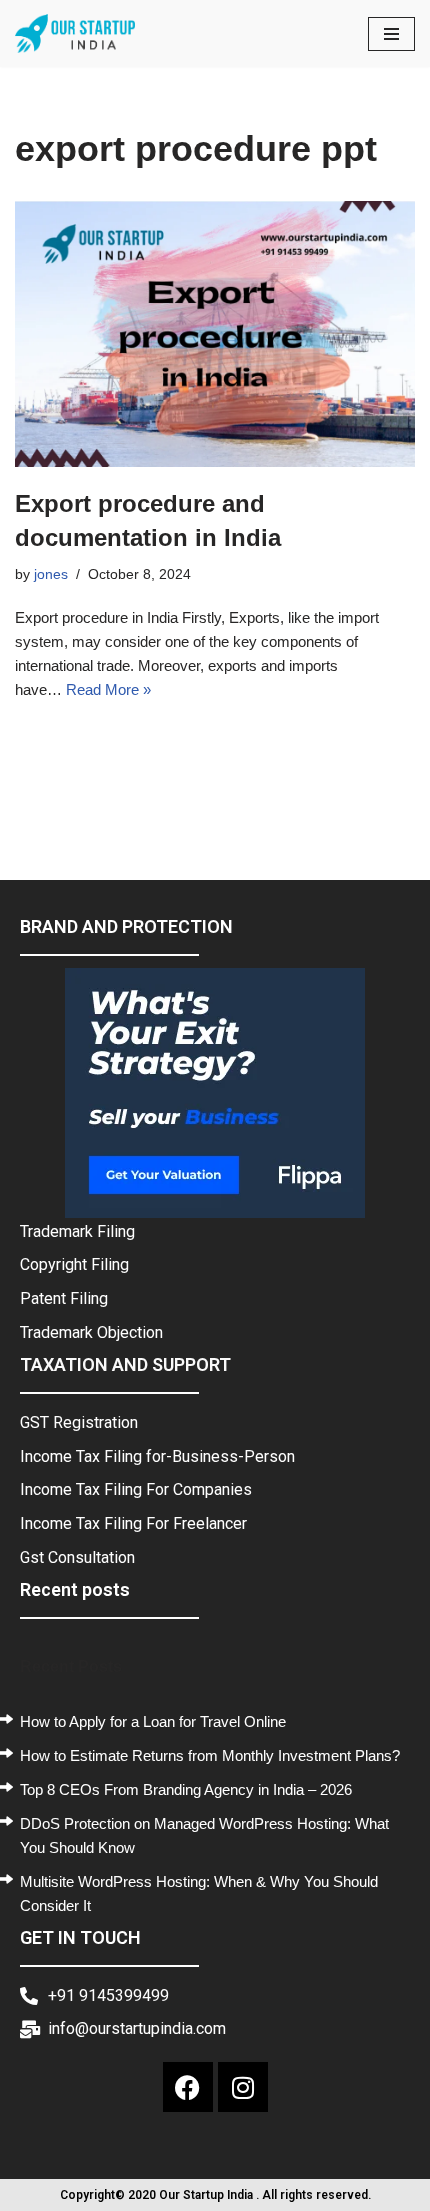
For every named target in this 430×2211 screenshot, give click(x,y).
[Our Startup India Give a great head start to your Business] (75, 33)
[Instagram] (243, 2087)
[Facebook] (188, 2087)
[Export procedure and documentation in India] (215, 334)
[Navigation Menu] (391, 34)
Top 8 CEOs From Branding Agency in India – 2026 (186, 1789)
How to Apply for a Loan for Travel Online (153, 1721)
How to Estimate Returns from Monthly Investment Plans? (210, 1755)
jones (51, 574)
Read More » (108, 689)
